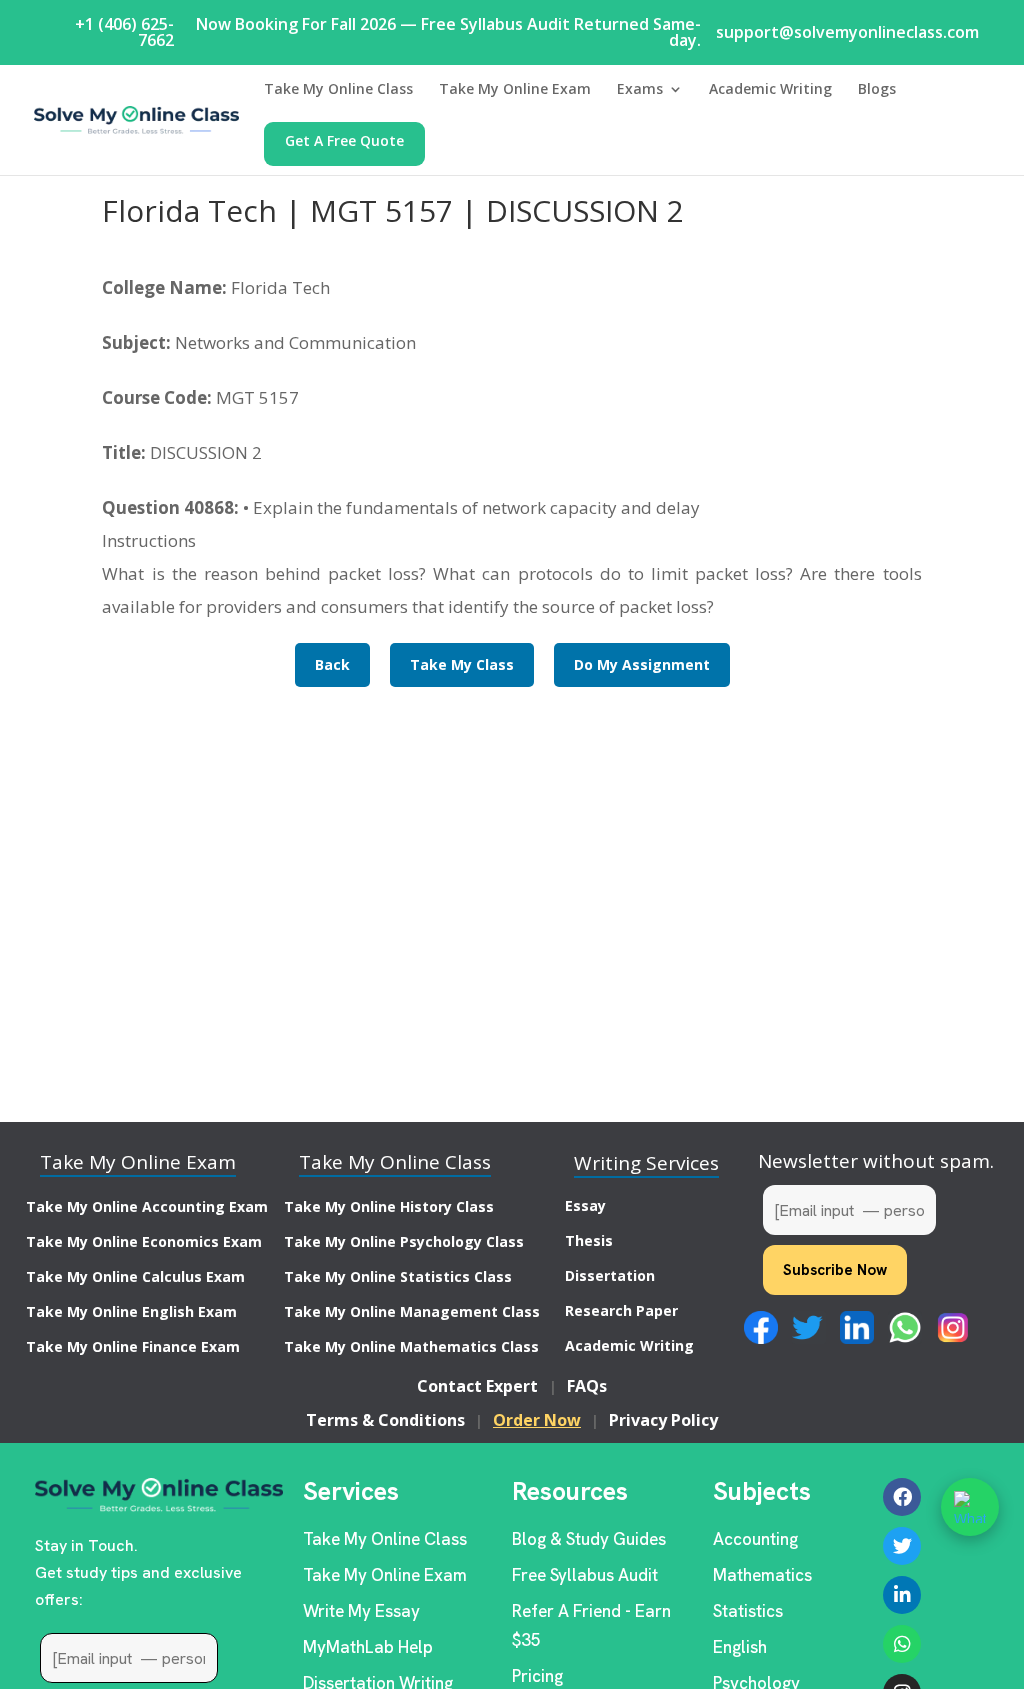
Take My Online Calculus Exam (135, 1276)
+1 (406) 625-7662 (124, 32)
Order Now (537, 1420)
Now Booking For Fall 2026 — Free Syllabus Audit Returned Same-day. (448, 32)
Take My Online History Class (389, 1206)
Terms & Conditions (385, 1420)
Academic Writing (770, 90)
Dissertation (610, 1275)
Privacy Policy (663, 1420)
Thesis (589, 1240)
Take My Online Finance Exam (133, 1346)
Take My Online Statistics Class (398, 1276)
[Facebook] (902, 1497)
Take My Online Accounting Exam (147, 1206)
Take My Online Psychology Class (404, 1241)
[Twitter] (902, 1546)
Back (332, 664)
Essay (585, 1205)
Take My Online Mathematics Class (411, 1346)
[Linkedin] (902, 1595)
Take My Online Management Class (412, 1311)
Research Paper (621, 1310)
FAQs (587, 1386)
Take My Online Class (338, 90)
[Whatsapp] (902, 1644)
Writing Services (646, 1163)
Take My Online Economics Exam (144, 1241)
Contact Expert (477, 1386)
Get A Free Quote (344, 142)
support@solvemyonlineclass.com (847, 32)
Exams (640, 90)
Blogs (877, 90)
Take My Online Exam (515, 90)
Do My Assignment (642, 664)
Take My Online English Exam (131, 1311)
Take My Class (462, 664)
